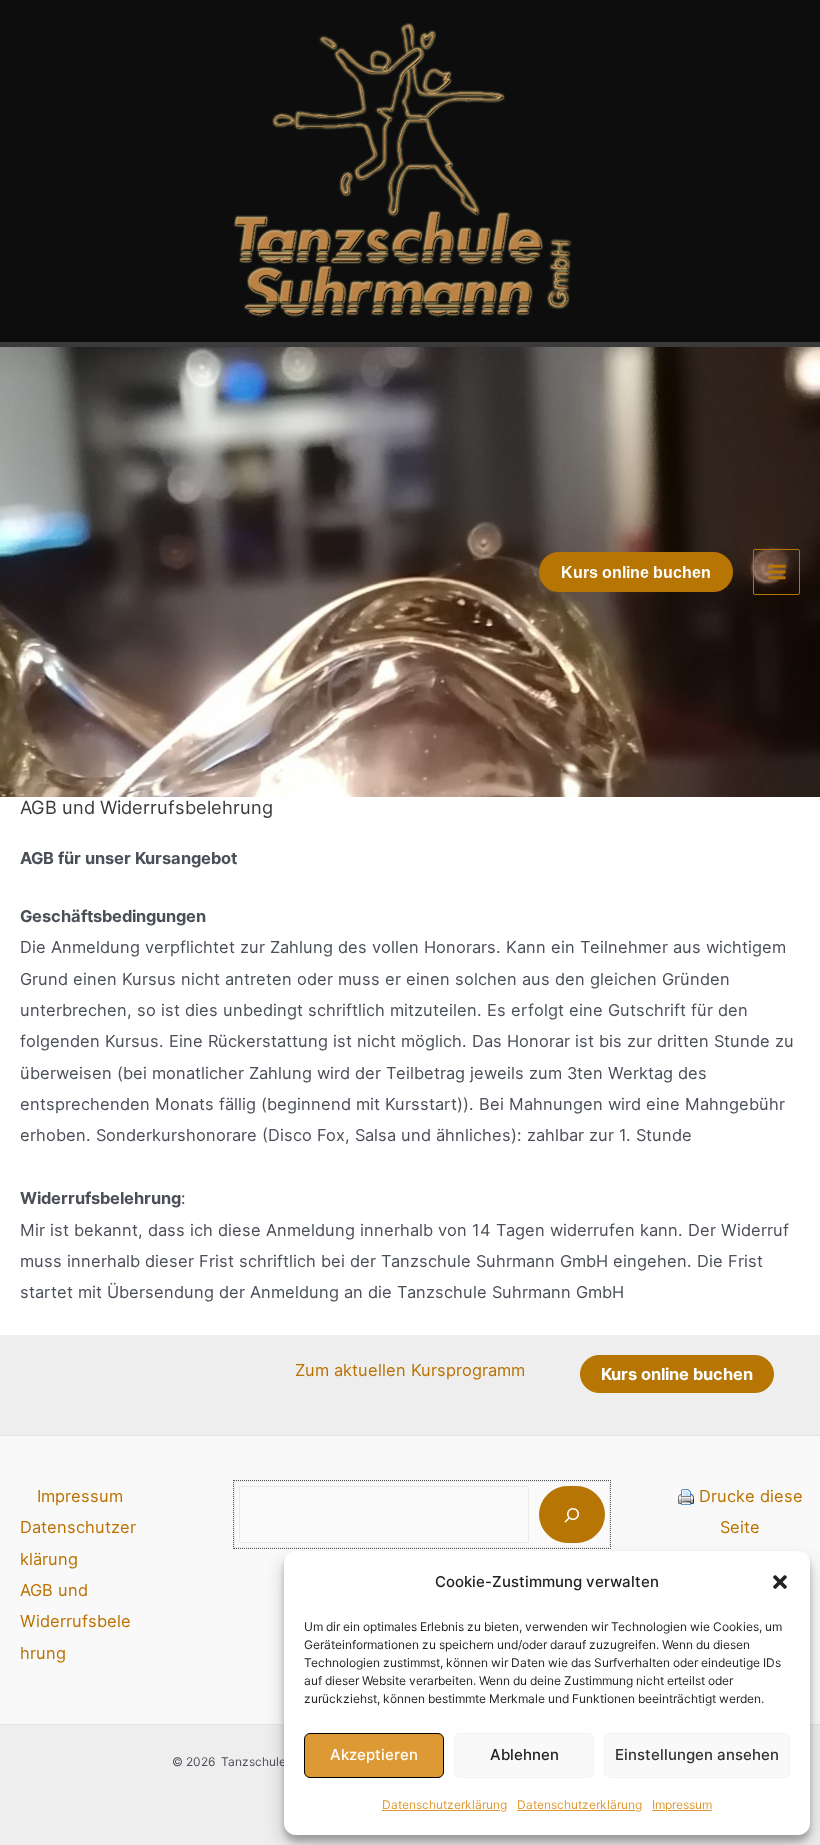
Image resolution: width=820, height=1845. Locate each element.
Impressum (682, 1804)
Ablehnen (524, 1754)
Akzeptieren (374, 1754)
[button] (780, 1582)
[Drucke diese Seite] (686, 1496)
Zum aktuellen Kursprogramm (410, 1370)
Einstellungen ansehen (697, 1754)
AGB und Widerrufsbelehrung (75, 1621)
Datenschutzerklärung (444, 1804)
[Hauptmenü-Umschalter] (776, 572)
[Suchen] (572, 1514)
